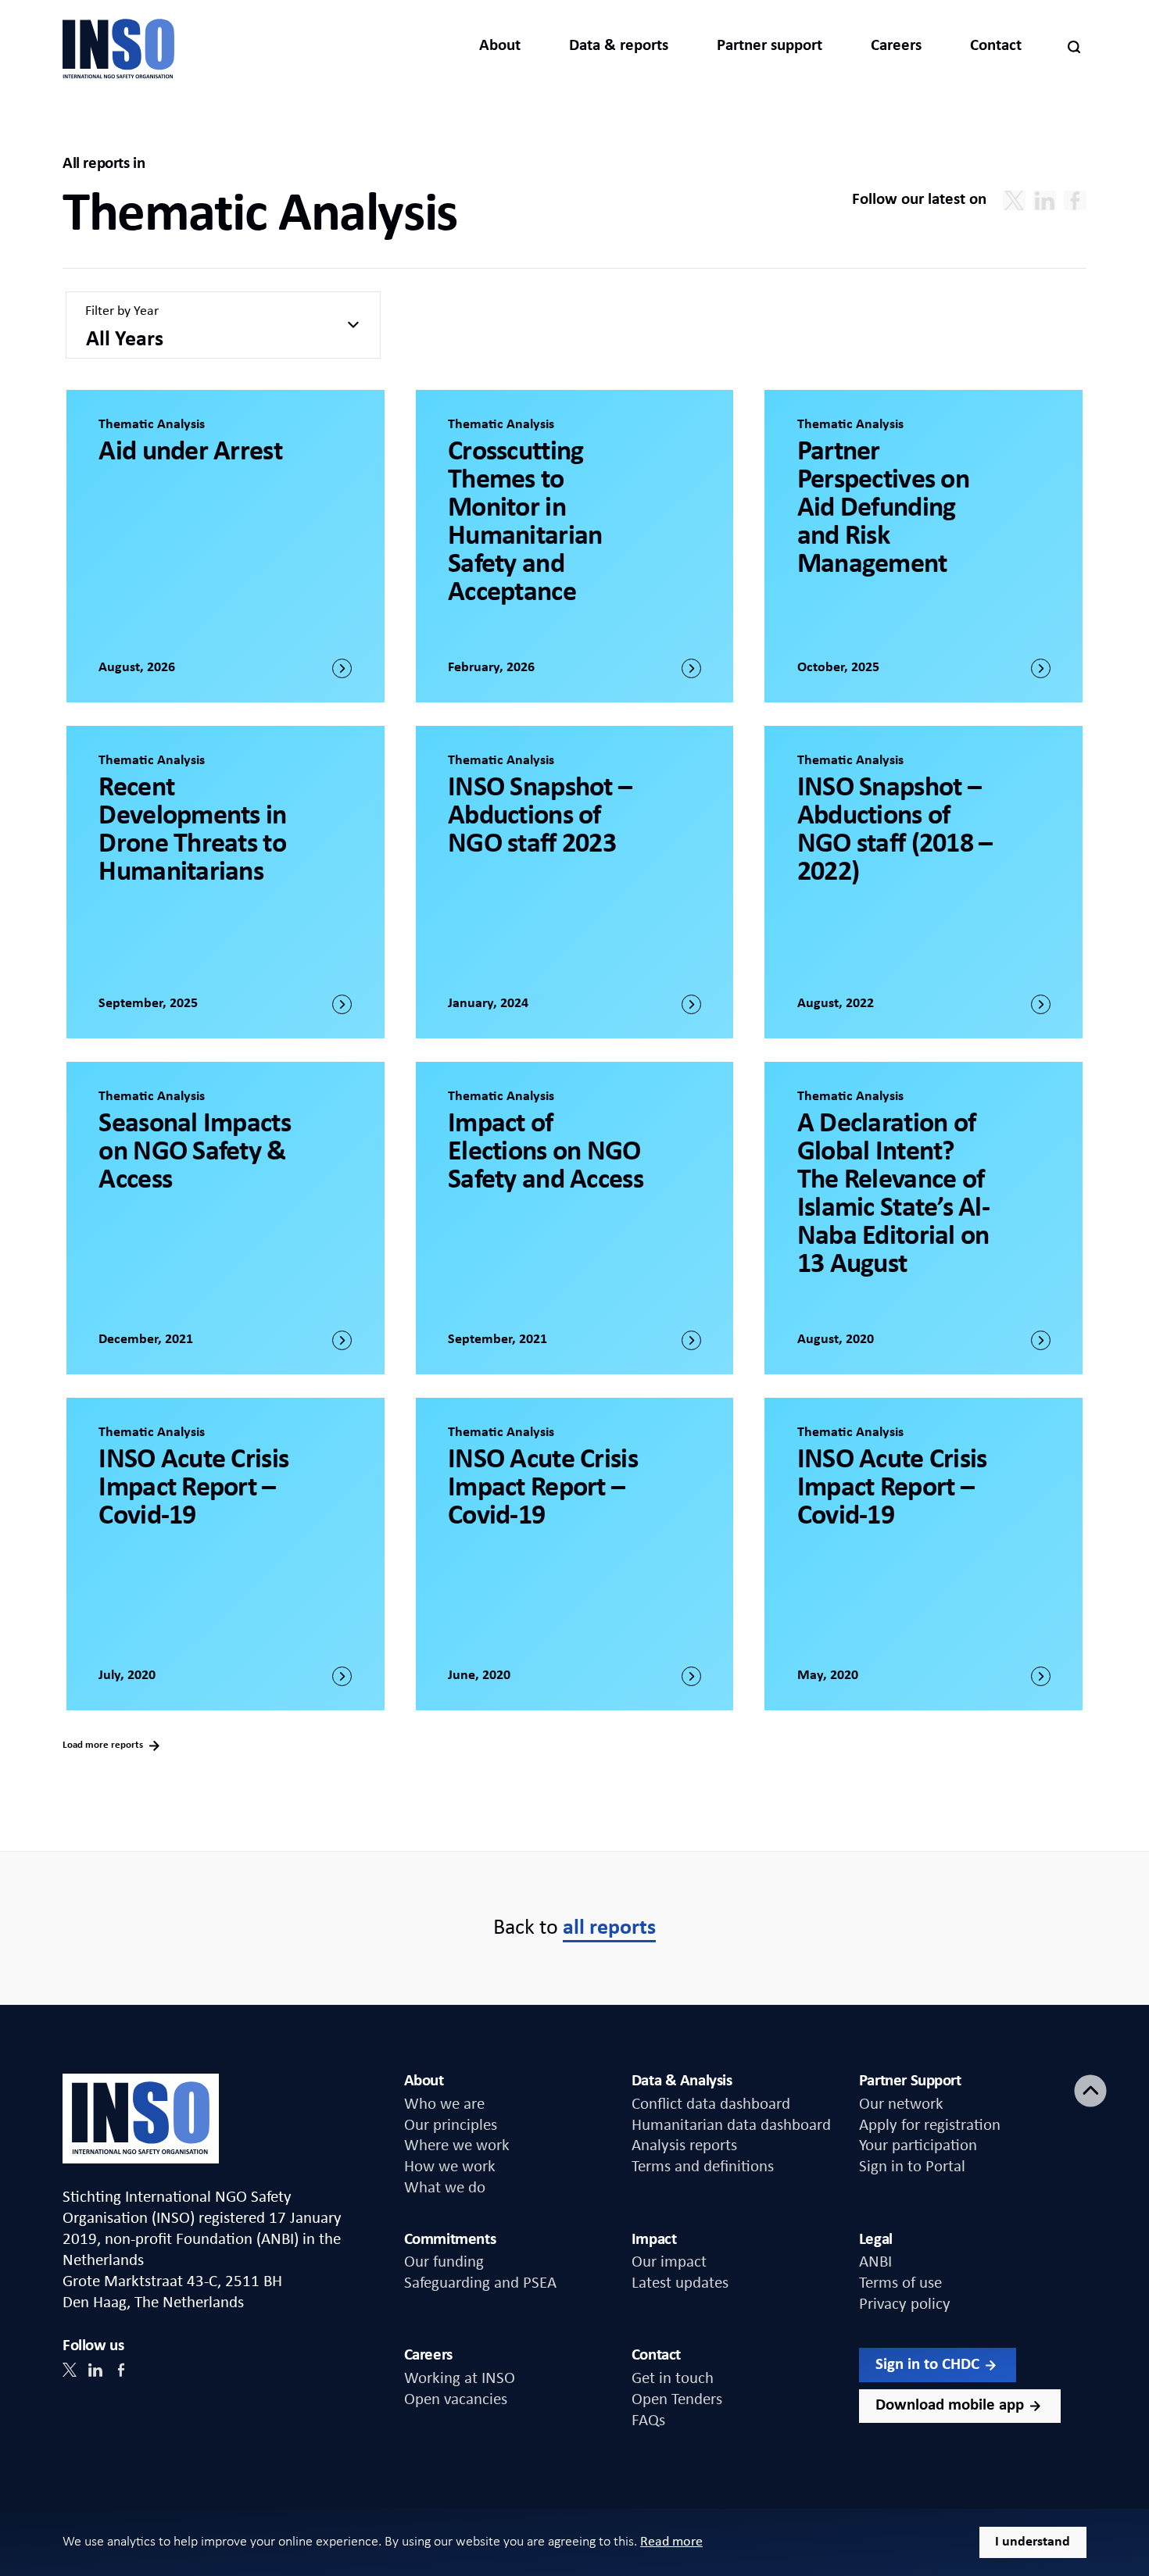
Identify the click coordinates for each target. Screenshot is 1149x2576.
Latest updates (680, 2283)
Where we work (457, 2146)
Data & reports (619, 46)
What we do (445, 2188)
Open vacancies (456, 2400)
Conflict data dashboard (711, 2104)
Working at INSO (460, 2379)
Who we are (444, 2104)
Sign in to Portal (912, 2167)
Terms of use (900, 2283)
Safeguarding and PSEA (480, 2283)
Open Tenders (677, 2400)
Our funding (444, 2262)
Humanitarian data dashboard (731, 2126)
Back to (574, 1928)
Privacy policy (905, 2304)
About (500, 46)
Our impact (669, 2262)
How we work (450, 2167)
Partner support (770, 46)
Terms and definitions (703, 2167)
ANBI (875, 2262)
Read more (671, 2542)
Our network (901, 2104)
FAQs (648, 2421)
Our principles (451, 2126)
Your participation (918, 2146)
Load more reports (104, 1745)
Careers (896, 46)
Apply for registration (930, 2126)
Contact (996, 46)
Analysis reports (684, 2146)
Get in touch (673, 2379)
